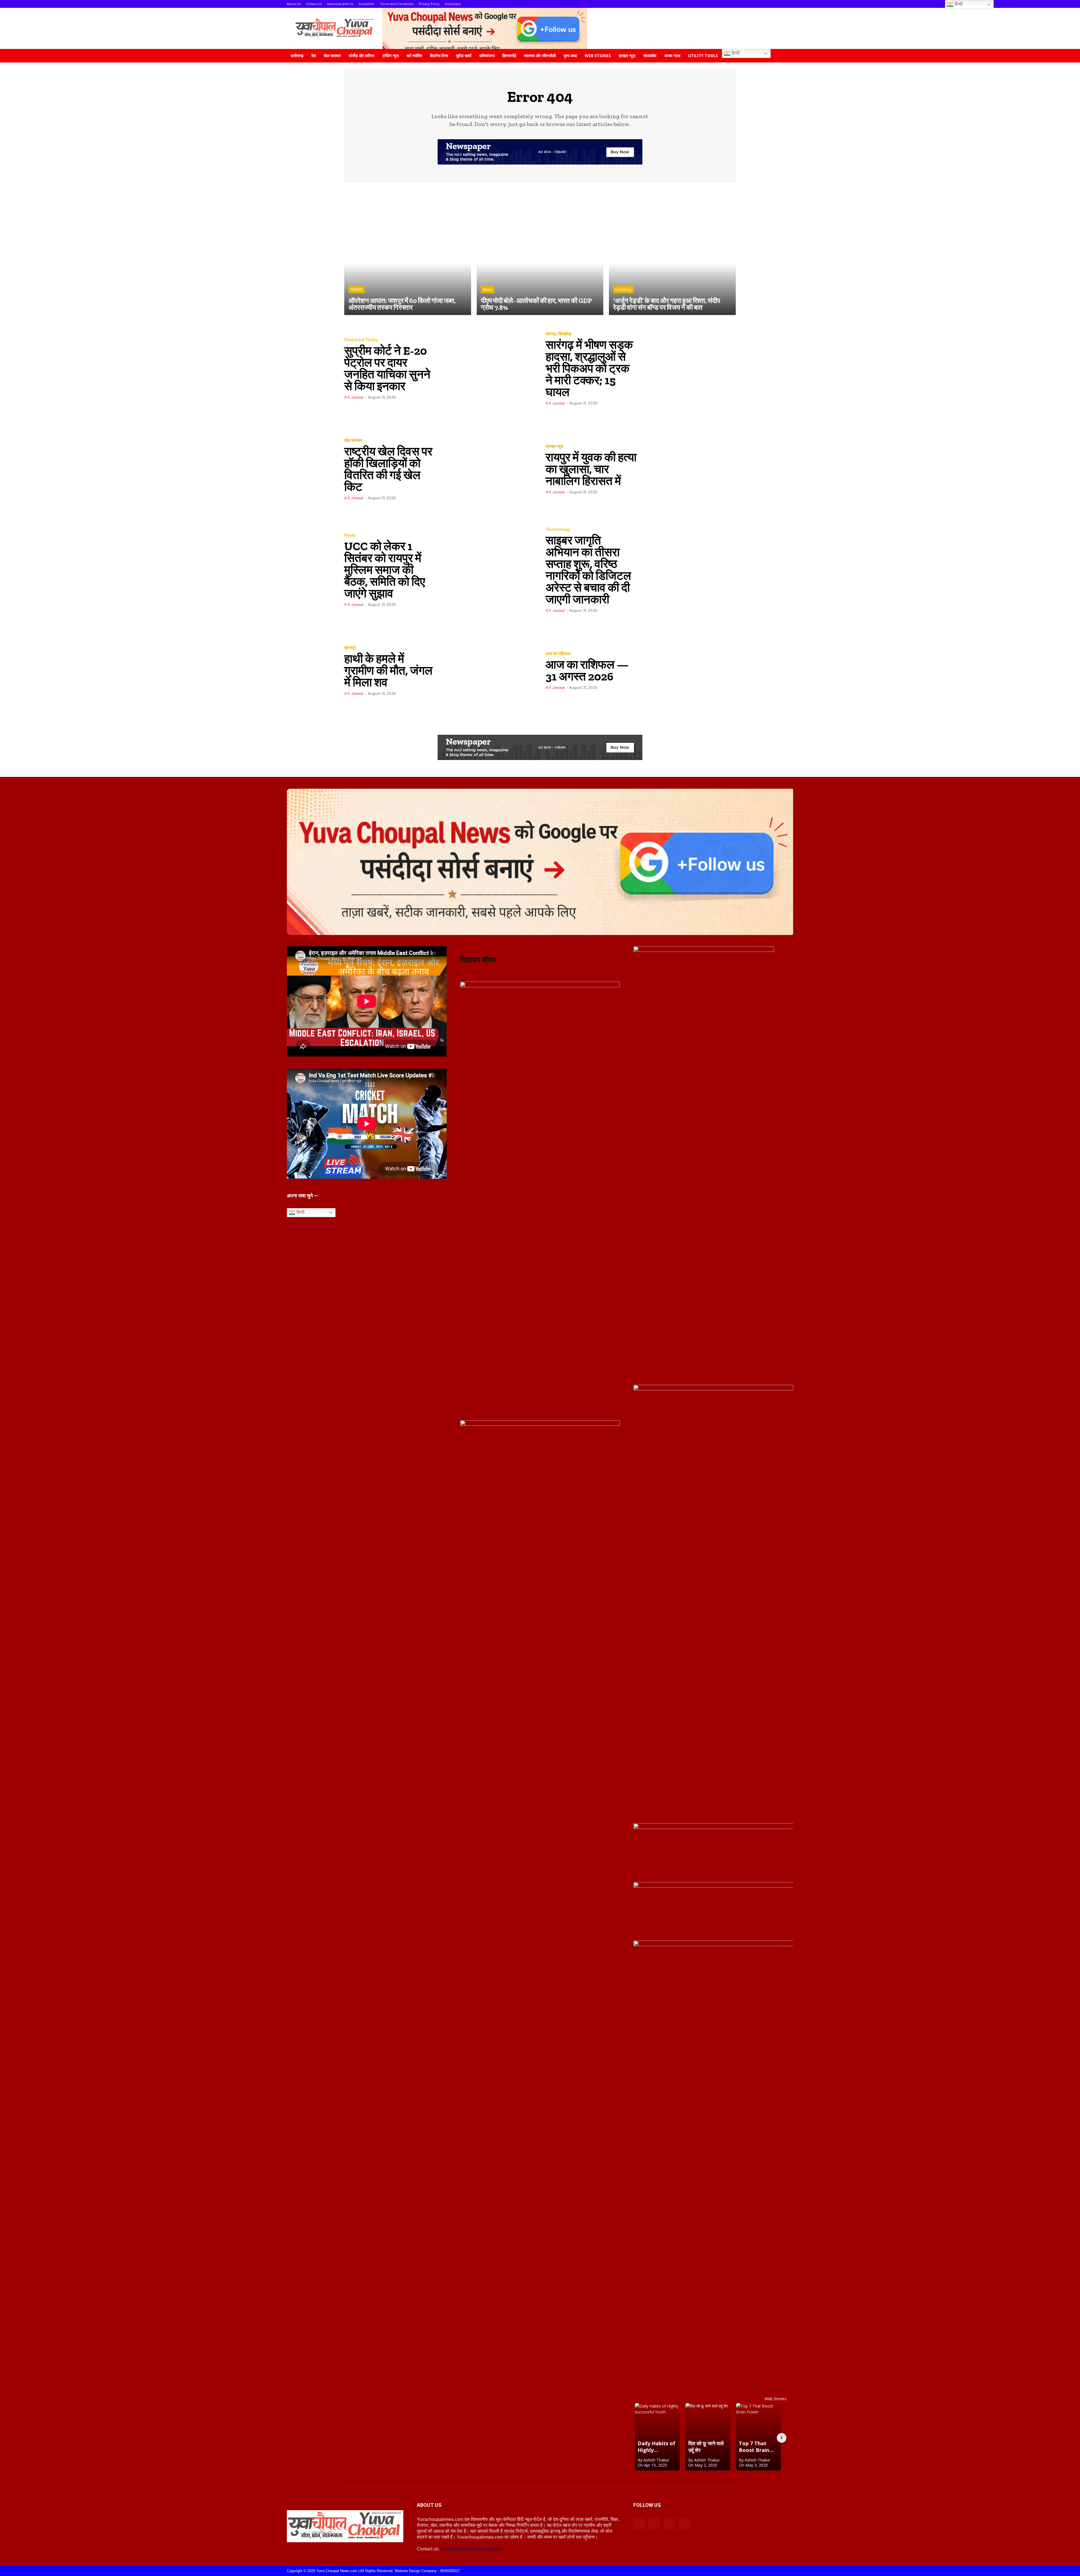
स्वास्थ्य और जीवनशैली (540, 56)
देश (314, 56)
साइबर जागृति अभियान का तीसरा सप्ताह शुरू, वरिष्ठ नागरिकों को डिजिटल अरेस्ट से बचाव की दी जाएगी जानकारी (588, 570)
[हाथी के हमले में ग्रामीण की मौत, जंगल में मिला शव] (487, 670)
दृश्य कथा (570, 56)
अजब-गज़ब (672, 56)
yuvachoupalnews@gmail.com (471, 2549)
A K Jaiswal (354, 397)
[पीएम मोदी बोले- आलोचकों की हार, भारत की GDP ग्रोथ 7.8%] (540, 252)
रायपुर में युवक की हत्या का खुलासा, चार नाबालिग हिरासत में (591, 469)
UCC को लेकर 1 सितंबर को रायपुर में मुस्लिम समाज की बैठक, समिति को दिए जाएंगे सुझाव (385, 570)
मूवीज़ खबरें (464, 56)
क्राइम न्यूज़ (627, 56)
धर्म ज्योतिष (414, 56)
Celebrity (623, 290)
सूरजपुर (350, 648)
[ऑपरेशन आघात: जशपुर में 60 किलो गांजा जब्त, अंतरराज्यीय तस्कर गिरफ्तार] (408, 252)
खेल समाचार (332, 56)
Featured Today (361, 340)
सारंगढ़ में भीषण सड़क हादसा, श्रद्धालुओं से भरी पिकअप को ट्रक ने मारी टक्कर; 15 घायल (589, 368)
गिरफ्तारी (356, 290)
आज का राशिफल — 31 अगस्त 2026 (587, 670)
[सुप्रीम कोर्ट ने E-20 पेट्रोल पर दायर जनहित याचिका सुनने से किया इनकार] (487, 368)
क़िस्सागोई (509, 56)
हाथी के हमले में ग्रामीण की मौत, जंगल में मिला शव (388, 670)
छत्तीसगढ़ (297, 56)
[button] (786, 56)
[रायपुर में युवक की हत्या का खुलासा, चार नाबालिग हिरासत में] (688, 469)
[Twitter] (685, 2524)
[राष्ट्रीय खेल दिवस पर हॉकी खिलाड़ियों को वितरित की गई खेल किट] (487, 469)
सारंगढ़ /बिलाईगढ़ (559, 334)
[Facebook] (639, 2524)
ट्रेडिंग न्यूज (391, 56)
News (488, 290)
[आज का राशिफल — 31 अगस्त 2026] (688, 670)
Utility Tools (703, 56)
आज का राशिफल (558, 654)
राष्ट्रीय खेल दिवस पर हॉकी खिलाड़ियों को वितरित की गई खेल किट (388, 469)
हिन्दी (735, 53)
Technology (558, 530)
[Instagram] (654, 2523)
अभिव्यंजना (487, 56)
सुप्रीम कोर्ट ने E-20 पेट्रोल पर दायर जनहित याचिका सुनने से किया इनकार (387, 368)
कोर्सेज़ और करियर (362, 56)
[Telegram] (669, 2524)
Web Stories (598, 56)
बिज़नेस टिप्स (439, 56)
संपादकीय (650, 56)
